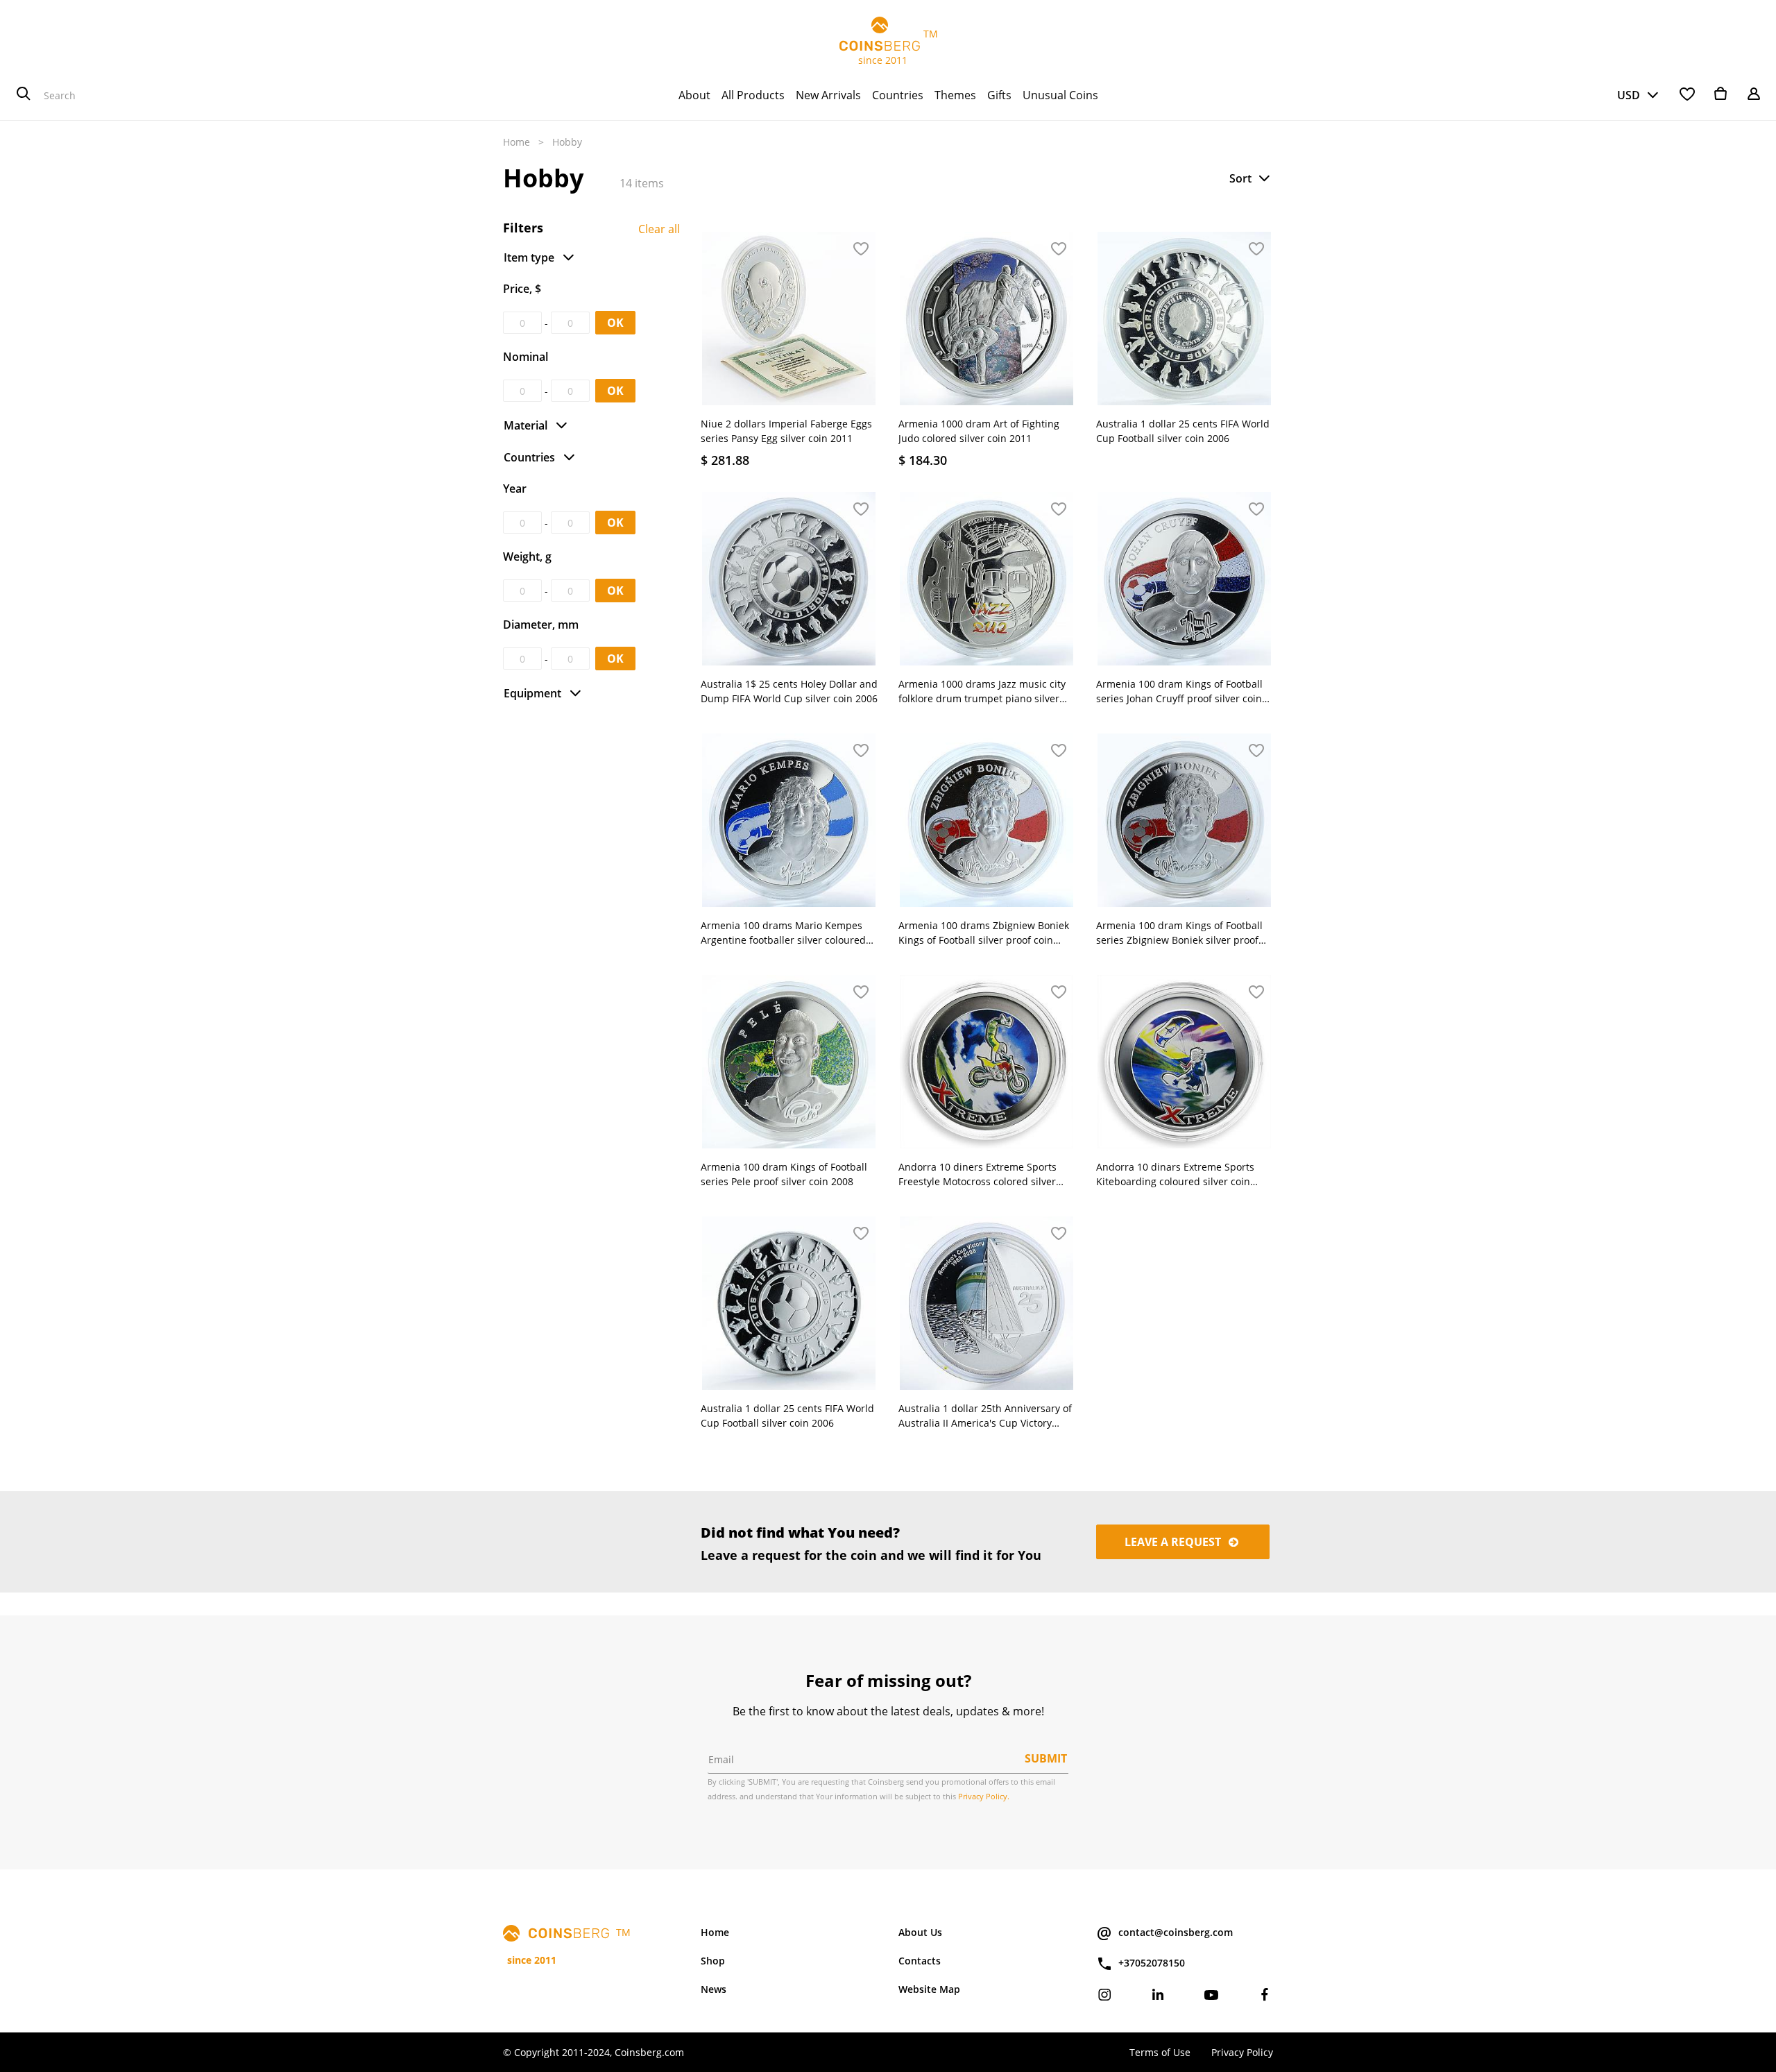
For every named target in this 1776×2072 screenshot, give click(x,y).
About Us (920, 1932)
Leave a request (1174, 1542)
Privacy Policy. (984, 1796)
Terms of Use (1160, 2052)
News (714, 1989)
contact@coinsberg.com (1176, 1932)
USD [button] (1629, 95)
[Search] (24, 95)
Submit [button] (1046, 1758)
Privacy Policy (1242, 2052)
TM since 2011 (888, 47)
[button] (1251, 178)
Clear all (659, 229)
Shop (713, 1961)
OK (615, 323)
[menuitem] (694, 95)
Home (516, 142)
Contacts (920, 1961)
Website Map (929, 1989)
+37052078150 (1152, 1963)
